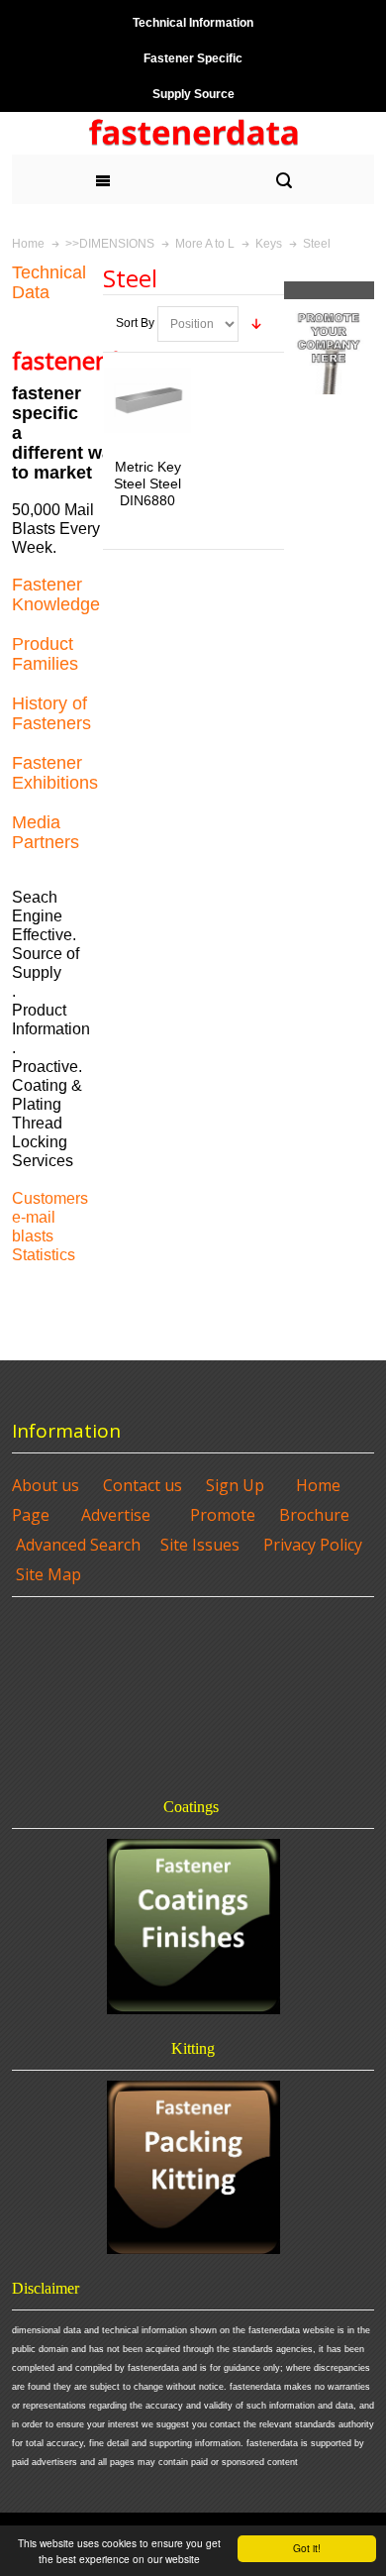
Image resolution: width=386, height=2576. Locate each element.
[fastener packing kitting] (193, 2167)
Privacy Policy (313, 1545)
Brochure (314, 1515)
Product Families (45, 654)
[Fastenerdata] (193, 133)
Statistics (44, 1255)
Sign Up (235, 1485)
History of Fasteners (51, 713)
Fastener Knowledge (56, 594)
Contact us (143, 1485)
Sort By (135, 323)
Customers (50, 1198)
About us (46, 1485)
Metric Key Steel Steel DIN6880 (147, 483)
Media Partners (46, 832)
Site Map (48, 1574)
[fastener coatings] (193, 1927)
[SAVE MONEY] (330, 308)
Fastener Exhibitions (55, 773)
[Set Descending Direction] (256, 324)
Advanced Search (78, 1545)
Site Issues (200, 1545)
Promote (223, 1515)
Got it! (307, 2548)
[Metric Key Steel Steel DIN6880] (147, 400)
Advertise (116, 1515)
